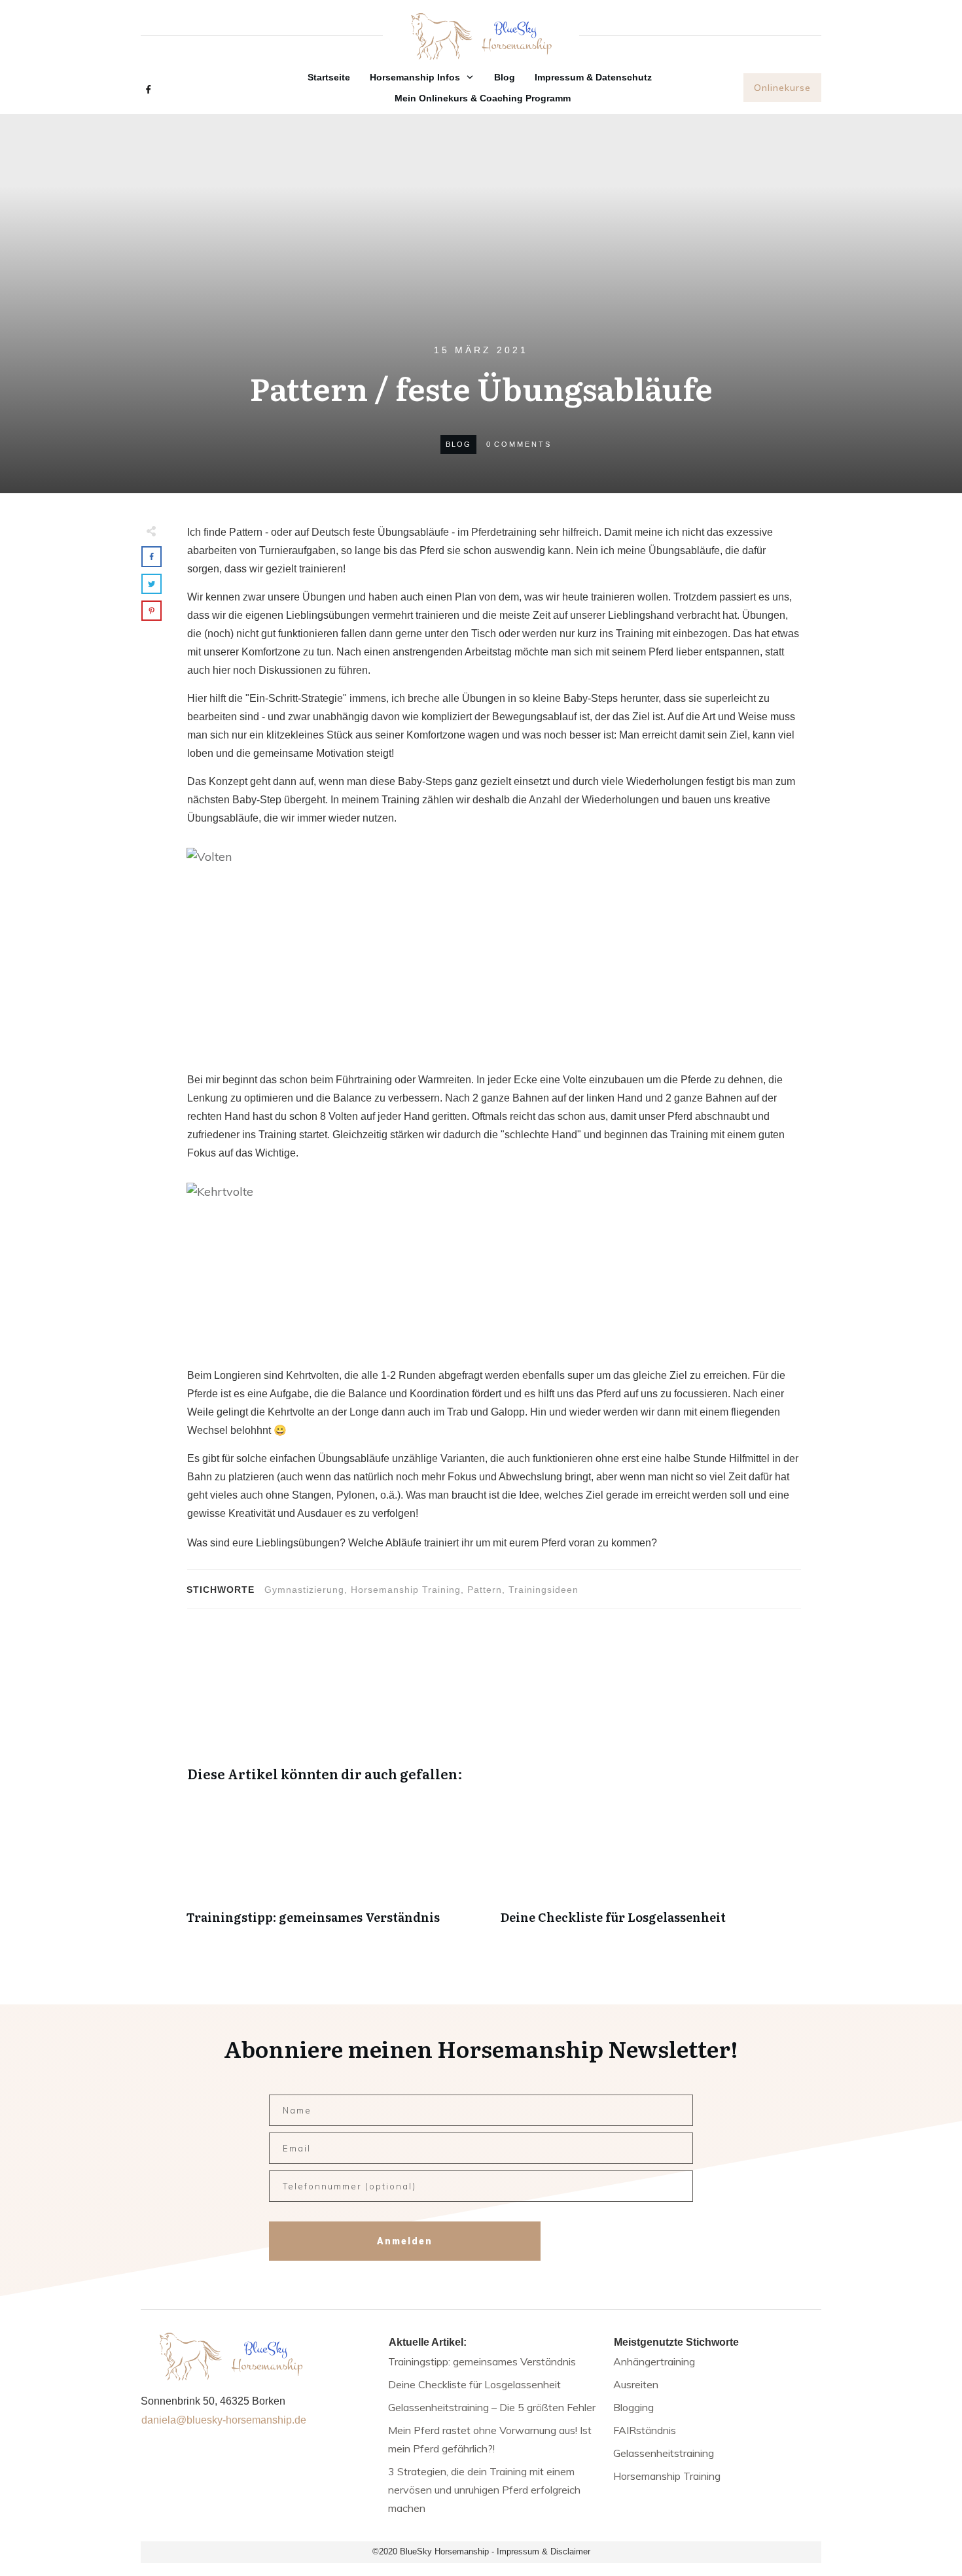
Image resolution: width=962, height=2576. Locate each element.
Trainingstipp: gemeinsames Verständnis (337, 1867)
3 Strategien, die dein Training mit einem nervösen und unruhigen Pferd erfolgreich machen (484, 2490)
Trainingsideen (543, 1590)
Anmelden (405, 2241)
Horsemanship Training (406, 1590)
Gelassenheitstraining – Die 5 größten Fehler (492, 2407)
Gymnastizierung (304, 1590)
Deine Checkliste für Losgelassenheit (651, 1867)
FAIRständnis (645, 2430)
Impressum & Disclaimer (543, 2551)
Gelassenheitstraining (664, 2453)
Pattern (485, 1590)
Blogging (633, 2407)
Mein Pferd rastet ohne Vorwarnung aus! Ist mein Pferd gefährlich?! (490, 2439)
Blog (458, 444)
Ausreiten (636, 2384)
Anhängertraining (654, 2361)
